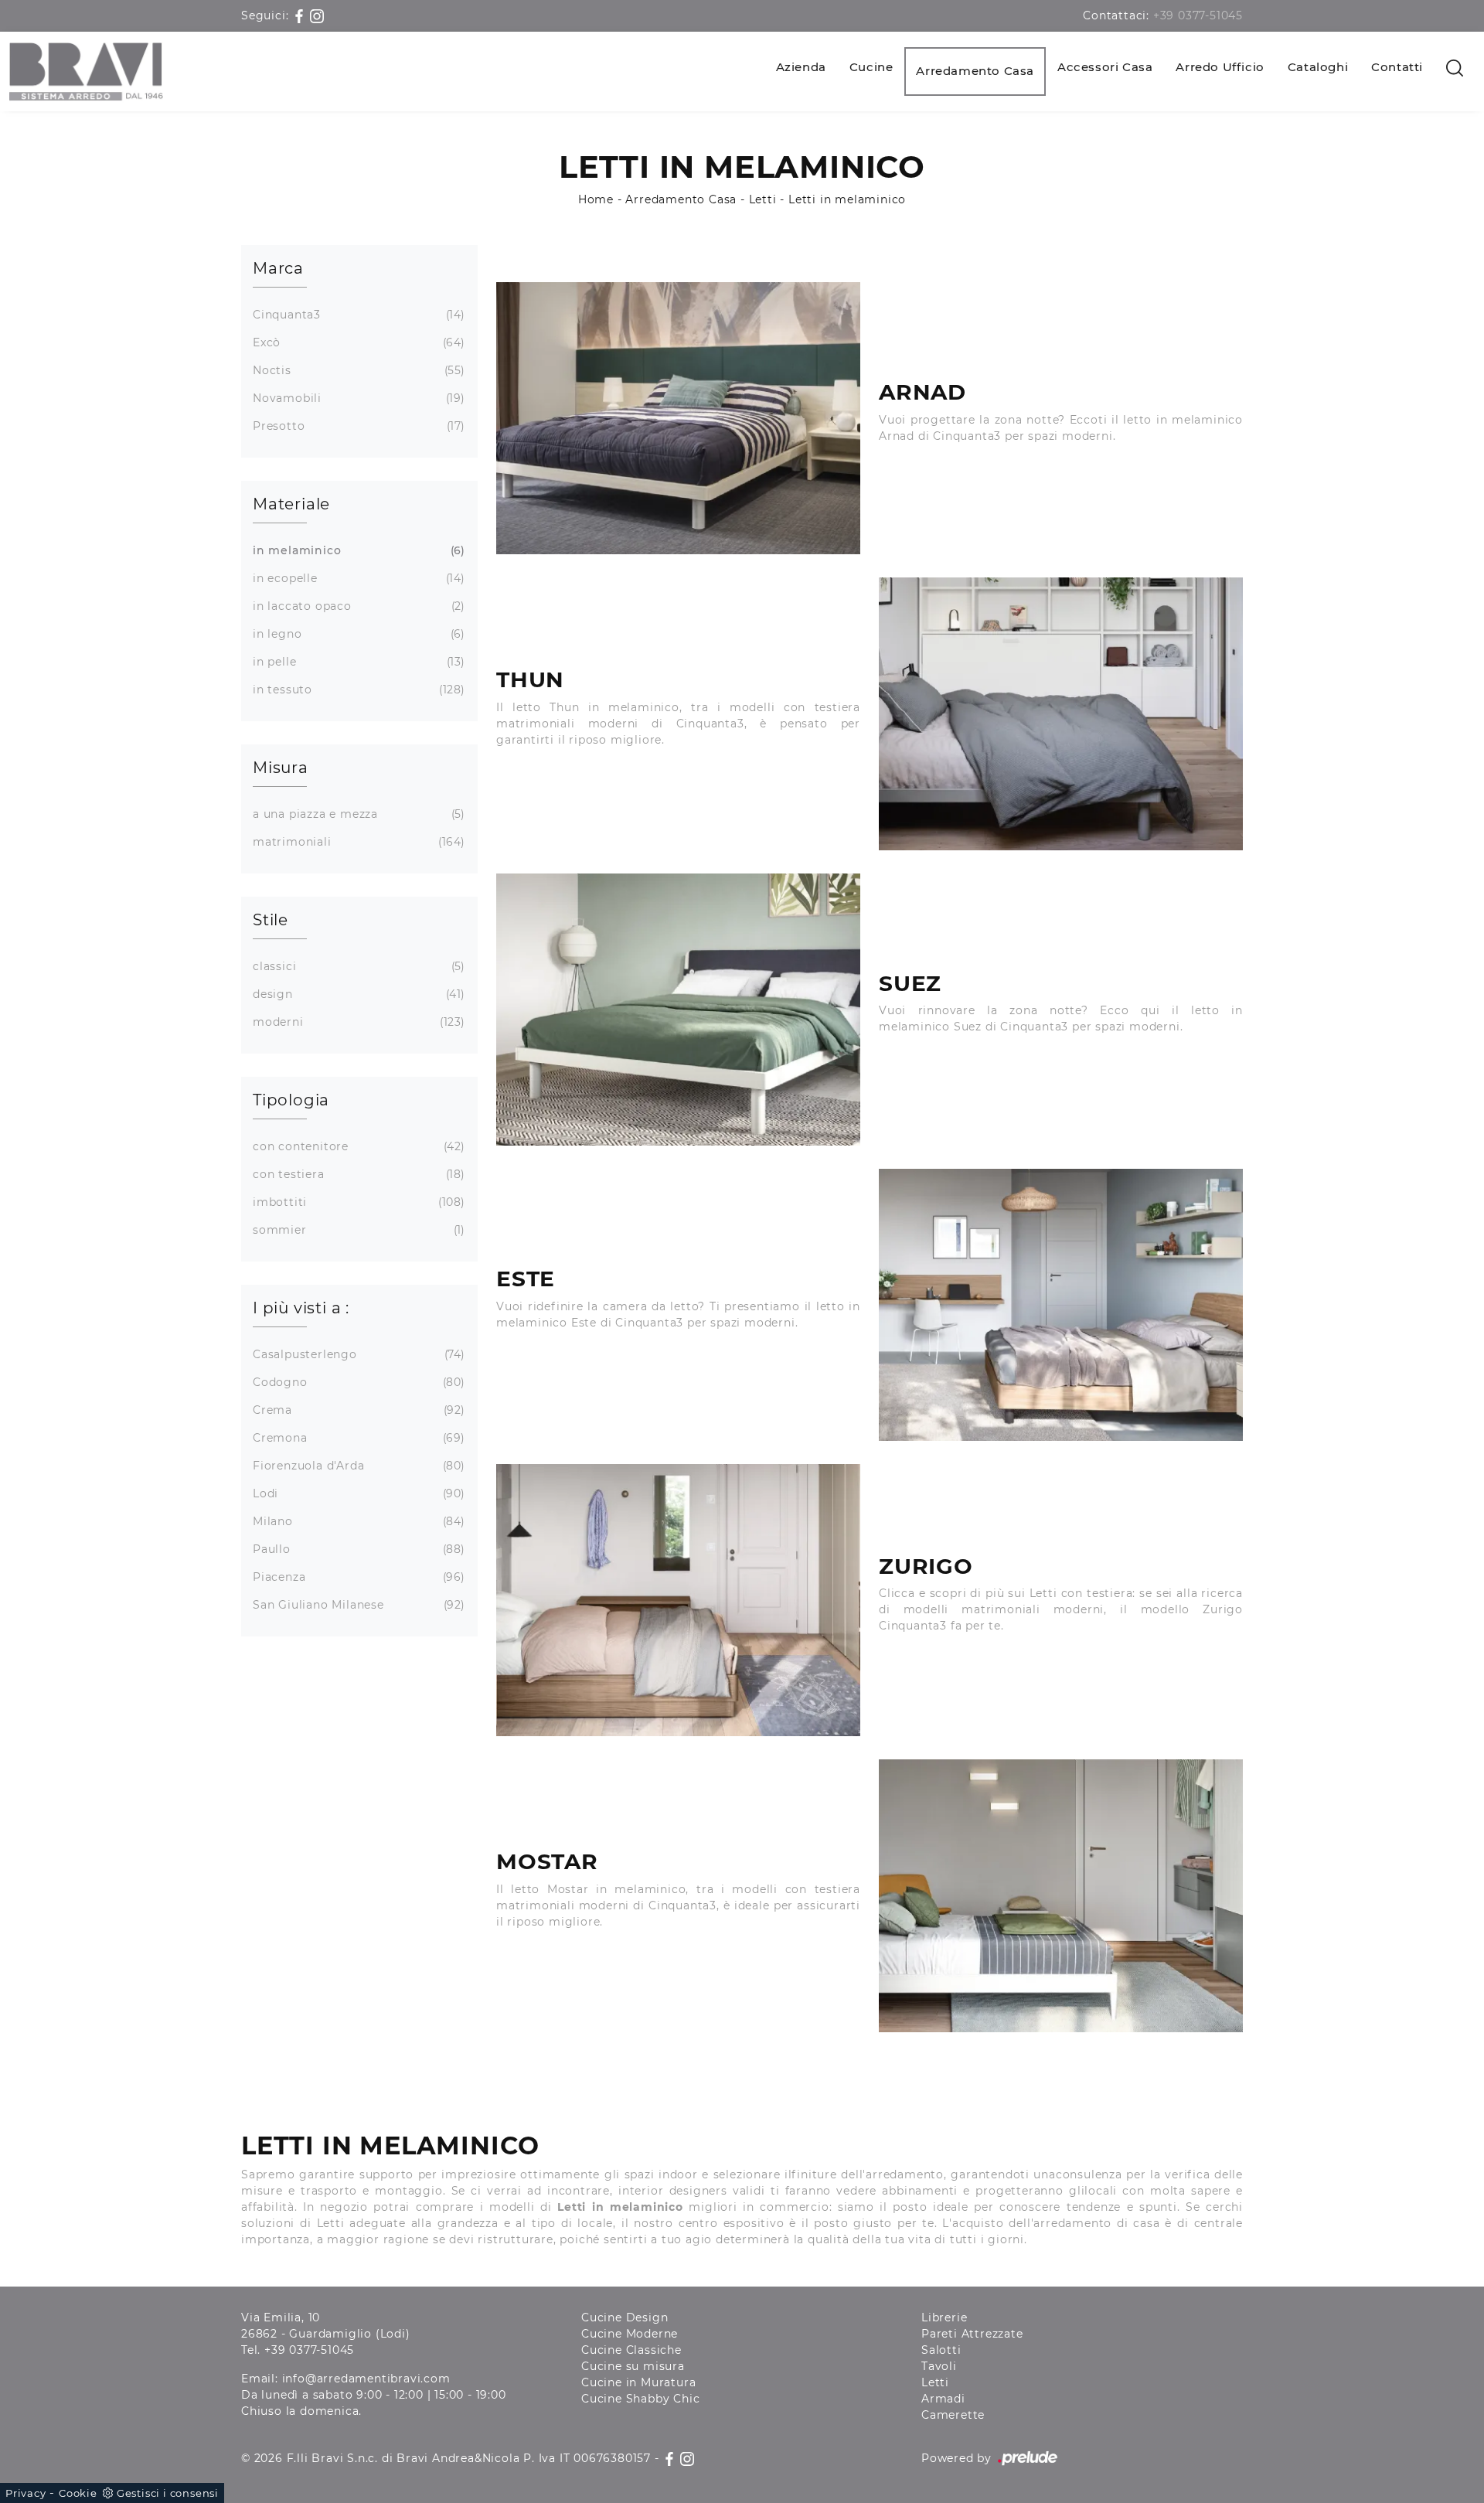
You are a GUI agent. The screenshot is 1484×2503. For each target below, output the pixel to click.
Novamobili (357, 398)
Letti (763, 199)
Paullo (357, 1549)
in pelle (357, 662)
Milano (357, 1521)
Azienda (801, 67)
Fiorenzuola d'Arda (357, 1466)
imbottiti (357, 1202)
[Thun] (1061, 713)
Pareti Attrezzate (972, 2334)
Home (596, 199)
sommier (357, 1230)
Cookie (78, 2493)
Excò (357, 342)
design (357, 994)
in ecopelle (357, 578)
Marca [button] (278, 268)
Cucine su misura (633, 2366)
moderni (357, 1022)
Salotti (941, 2350)
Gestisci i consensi (168, 2493)
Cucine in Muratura (638, 2382)
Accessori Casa (1105, 67)
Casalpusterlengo (357, 1354)
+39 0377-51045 (1198, 15)
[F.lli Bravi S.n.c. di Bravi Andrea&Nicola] (86, 72)
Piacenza (357, 1577)
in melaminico (357, 550)
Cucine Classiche (631, 2350)
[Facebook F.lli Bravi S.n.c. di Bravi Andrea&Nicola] (301, 15)
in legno (357, 634)
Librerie (944, 2317)
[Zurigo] (678, 1600)
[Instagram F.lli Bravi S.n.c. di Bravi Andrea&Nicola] (317, 15)
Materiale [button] (291, 504)
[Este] (1061, 1305)
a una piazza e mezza (357, 814)
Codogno (357, 1382)
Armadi (943, 2399)
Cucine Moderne (630, 2334)
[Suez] (678, 1010)
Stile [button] (271, 920)
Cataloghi (1318, 67)
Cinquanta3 (357, 315)
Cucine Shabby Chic (640, 2399)
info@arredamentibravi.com (366, 2379)
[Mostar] (1061, 1895)
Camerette (953, 2415)
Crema (357, 1410)
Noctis (357, 370)
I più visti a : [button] (301, 1308)
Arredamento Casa (975, 71)
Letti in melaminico (847, 199)
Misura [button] (281, 768)
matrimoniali (357, 842)
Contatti (1397, 67)
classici (357, 966)
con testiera (357, 1174)
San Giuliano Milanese (357, 1605)
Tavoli (939, 2366)
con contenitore (357, 1146)
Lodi (357, 1493)
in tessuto (357, 690)
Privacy (26, 2493)
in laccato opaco (357, 606)
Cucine (871, 67)
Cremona (357, 1438)
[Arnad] (678, 418)
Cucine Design (625, 2317)
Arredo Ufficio (1220, 67)
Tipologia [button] (291, 1100)
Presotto (357, 426)
